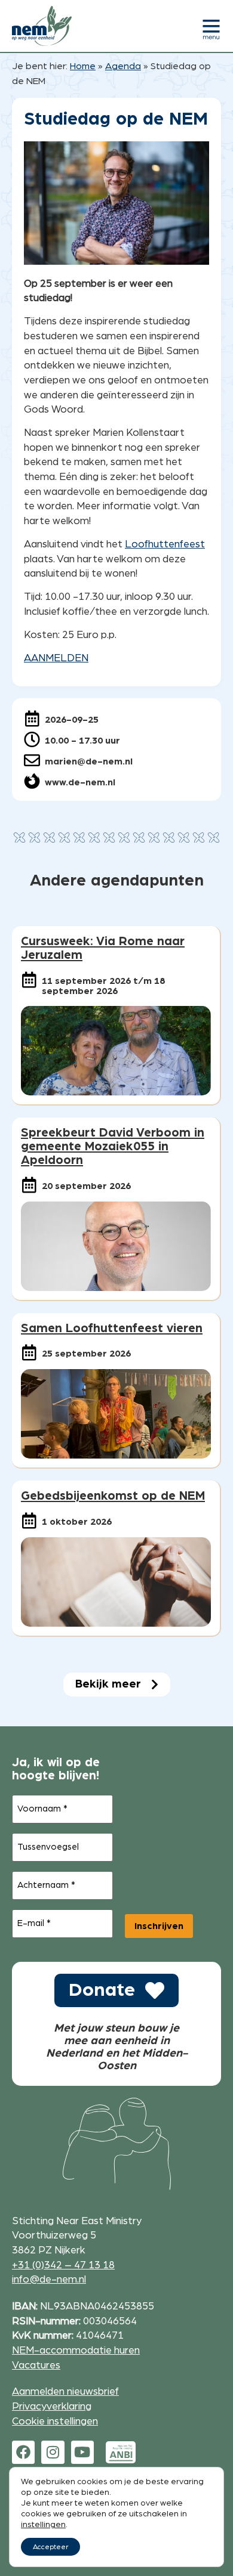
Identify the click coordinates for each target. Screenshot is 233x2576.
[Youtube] (82, 2452)
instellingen (43, 2525)
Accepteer (50, 2547)
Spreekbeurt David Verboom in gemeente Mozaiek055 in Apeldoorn (113, 1146)
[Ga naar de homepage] (42, 26)
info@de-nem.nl (49, 2279)
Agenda (123, 66)
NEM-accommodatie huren (76, 2350)
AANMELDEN (56, 658)
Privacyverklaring (52, 2406)
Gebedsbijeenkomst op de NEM (113, 1496)
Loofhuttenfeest (165, 544)
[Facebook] (23, 2452)
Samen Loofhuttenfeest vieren (112, 1328)
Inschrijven (159, 1926)
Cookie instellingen (55, 2421)
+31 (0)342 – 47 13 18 (63, 2265)
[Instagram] (53, 2452)
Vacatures (36, 2365)
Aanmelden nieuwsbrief (65, 2391)
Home (83, 66)
